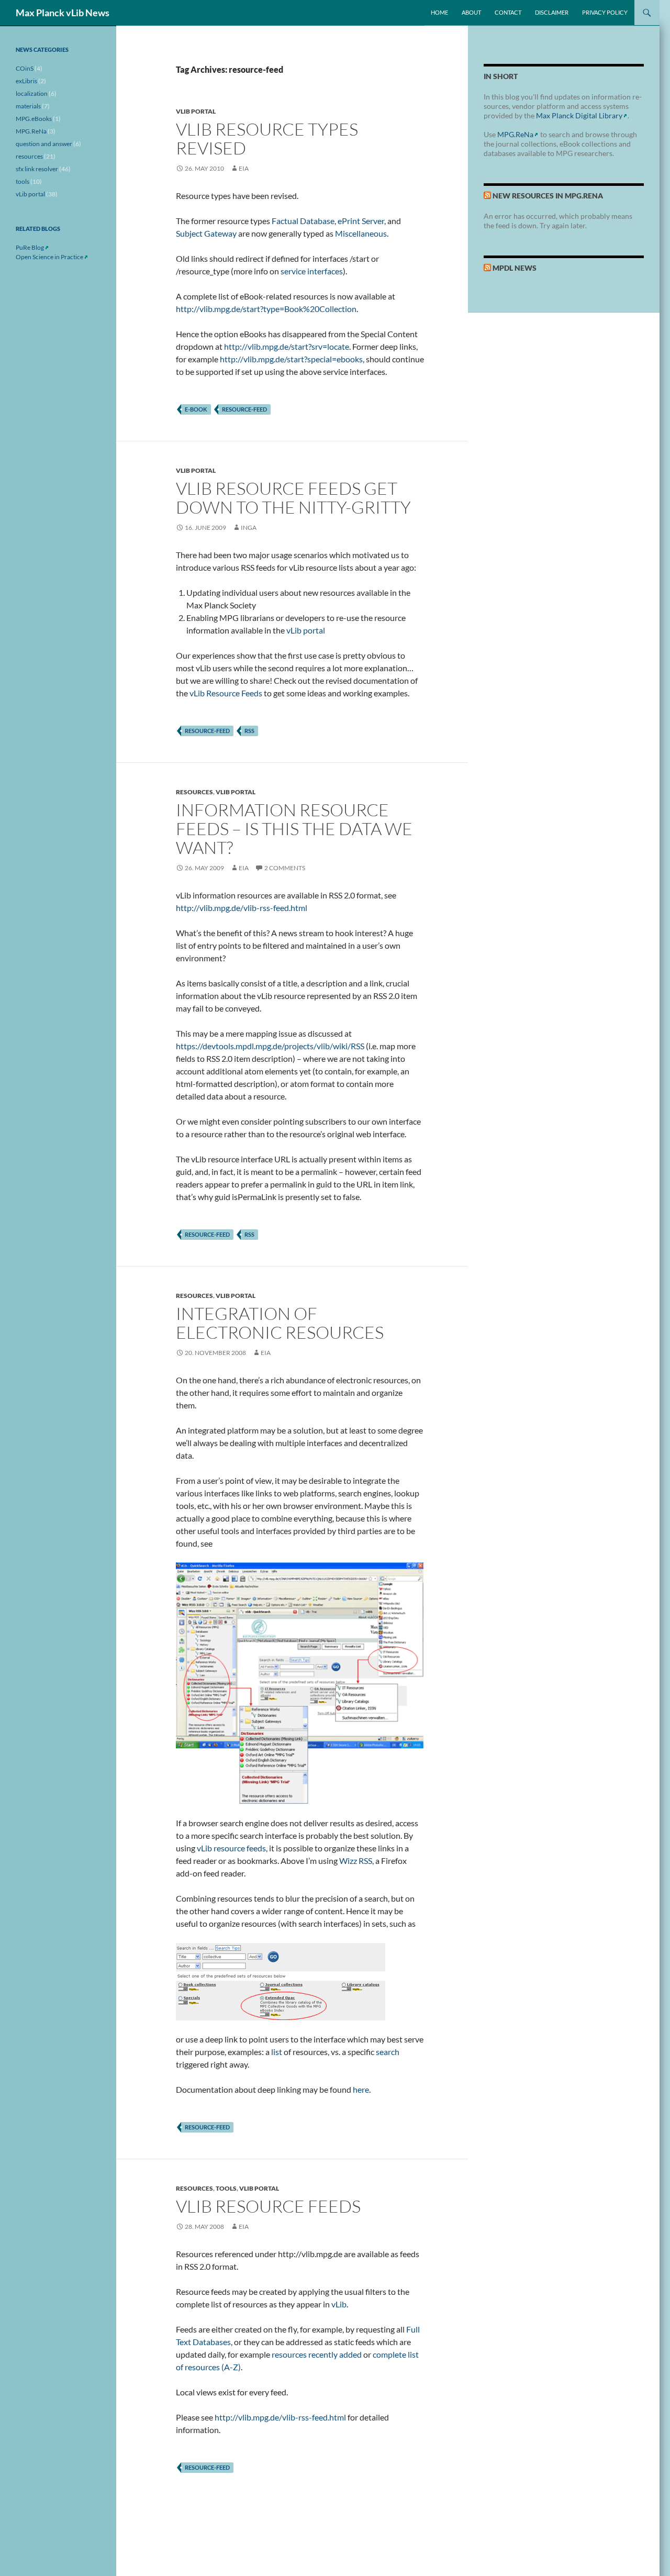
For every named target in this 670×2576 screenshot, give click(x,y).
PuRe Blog (30, 247)
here (361, 2089)
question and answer (44, 144)
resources (194, 792)
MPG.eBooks (34, 119)
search (388, 2052)
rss (249, 731)
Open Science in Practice (49, 257)
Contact (508, 12)
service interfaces (312, 271)
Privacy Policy (605, 12)
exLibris (26, 81)
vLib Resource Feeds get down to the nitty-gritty (293, 498)
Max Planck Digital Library (579, 115)
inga (249, 528)
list (277, 2052)
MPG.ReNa (515, 134)
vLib (339, 2304)
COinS (25, 68)
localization (32, 93)
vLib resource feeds (231, 1848)
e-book (196, 409)
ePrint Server (361, 221)
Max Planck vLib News (63, 13)
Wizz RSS (356, 1861)
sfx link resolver (37, 169)
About (471, 12)
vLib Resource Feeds (226, 693)
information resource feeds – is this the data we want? (294, 829)
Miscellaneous (361, 233)
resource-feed (244, 409)
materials (28, 106)
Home (439, 12)
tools (226, 2188)
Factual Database (303, 221)
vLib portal (196, 111)
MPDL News (515, 268)
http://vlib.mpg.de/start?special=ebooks (291, 359)
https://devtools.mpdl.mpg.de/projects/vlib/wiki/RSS (270, 1046)
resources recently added (317, 2354)
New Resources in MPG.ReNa (548, 196)
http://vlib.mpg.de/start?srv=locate (287, 346)
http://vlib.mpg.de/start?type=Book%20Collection (266, 309)
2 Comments (285, 868)
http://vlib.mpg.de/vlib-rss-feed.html (242, 908)
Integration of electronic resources (280, 1323)
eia (244, 168)
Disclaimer (552, 12)
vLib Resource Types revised (267, 138)
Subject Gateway (206, 233)
